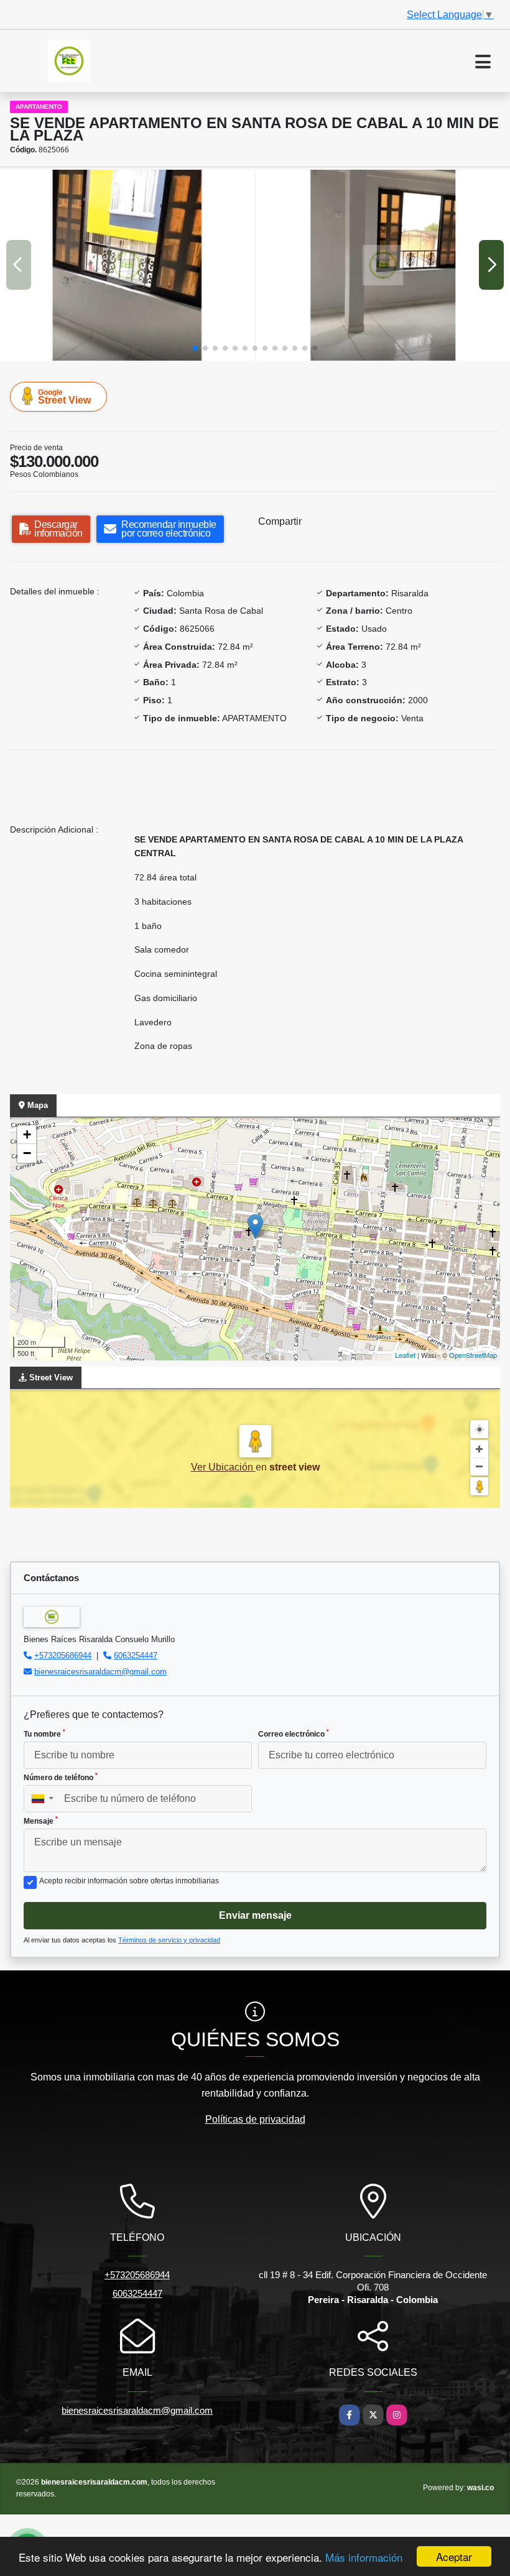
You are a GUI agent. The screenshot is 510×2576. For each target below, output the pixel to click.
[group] (127, 265)
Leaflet (405, 1355)
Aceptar (454, 2556)
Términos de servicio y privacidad (169, 1940)
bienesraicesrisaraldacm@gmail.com (100, 1672)
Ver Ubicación (223, 1467)
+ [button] (27, 1134)
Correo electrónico (294, 1733)
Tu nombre (44, 1733)
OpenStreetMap (473, 1355)
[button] (195, 348)
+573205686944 (63, 1655)
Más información (364, 2557)
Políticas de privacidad (255, 2119)
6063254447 (136, 1655)
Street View (64, 397)
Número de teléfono (61, 1777)
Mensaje (41, 1821)
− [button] (27, 1153)
